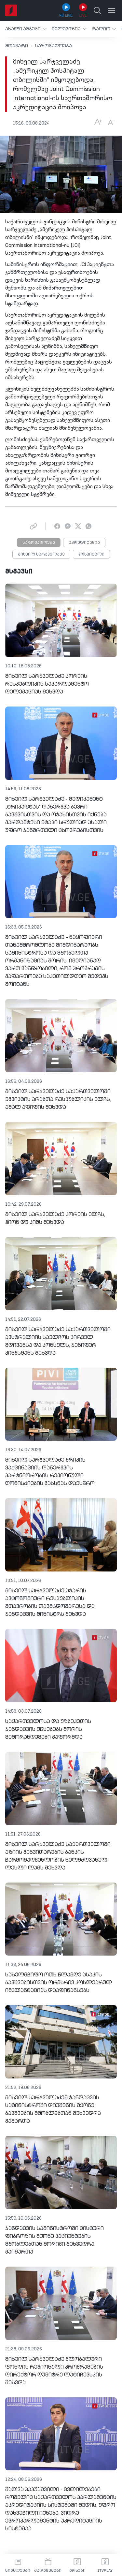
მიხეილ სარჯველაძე (41, 555)
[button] (26, 29)
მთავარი (17, 46)
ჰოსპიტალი (91, 555)
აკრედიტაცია (84, 543)
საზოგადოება (54, 46)
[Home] (11, 10)
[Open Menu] (112, 10)
